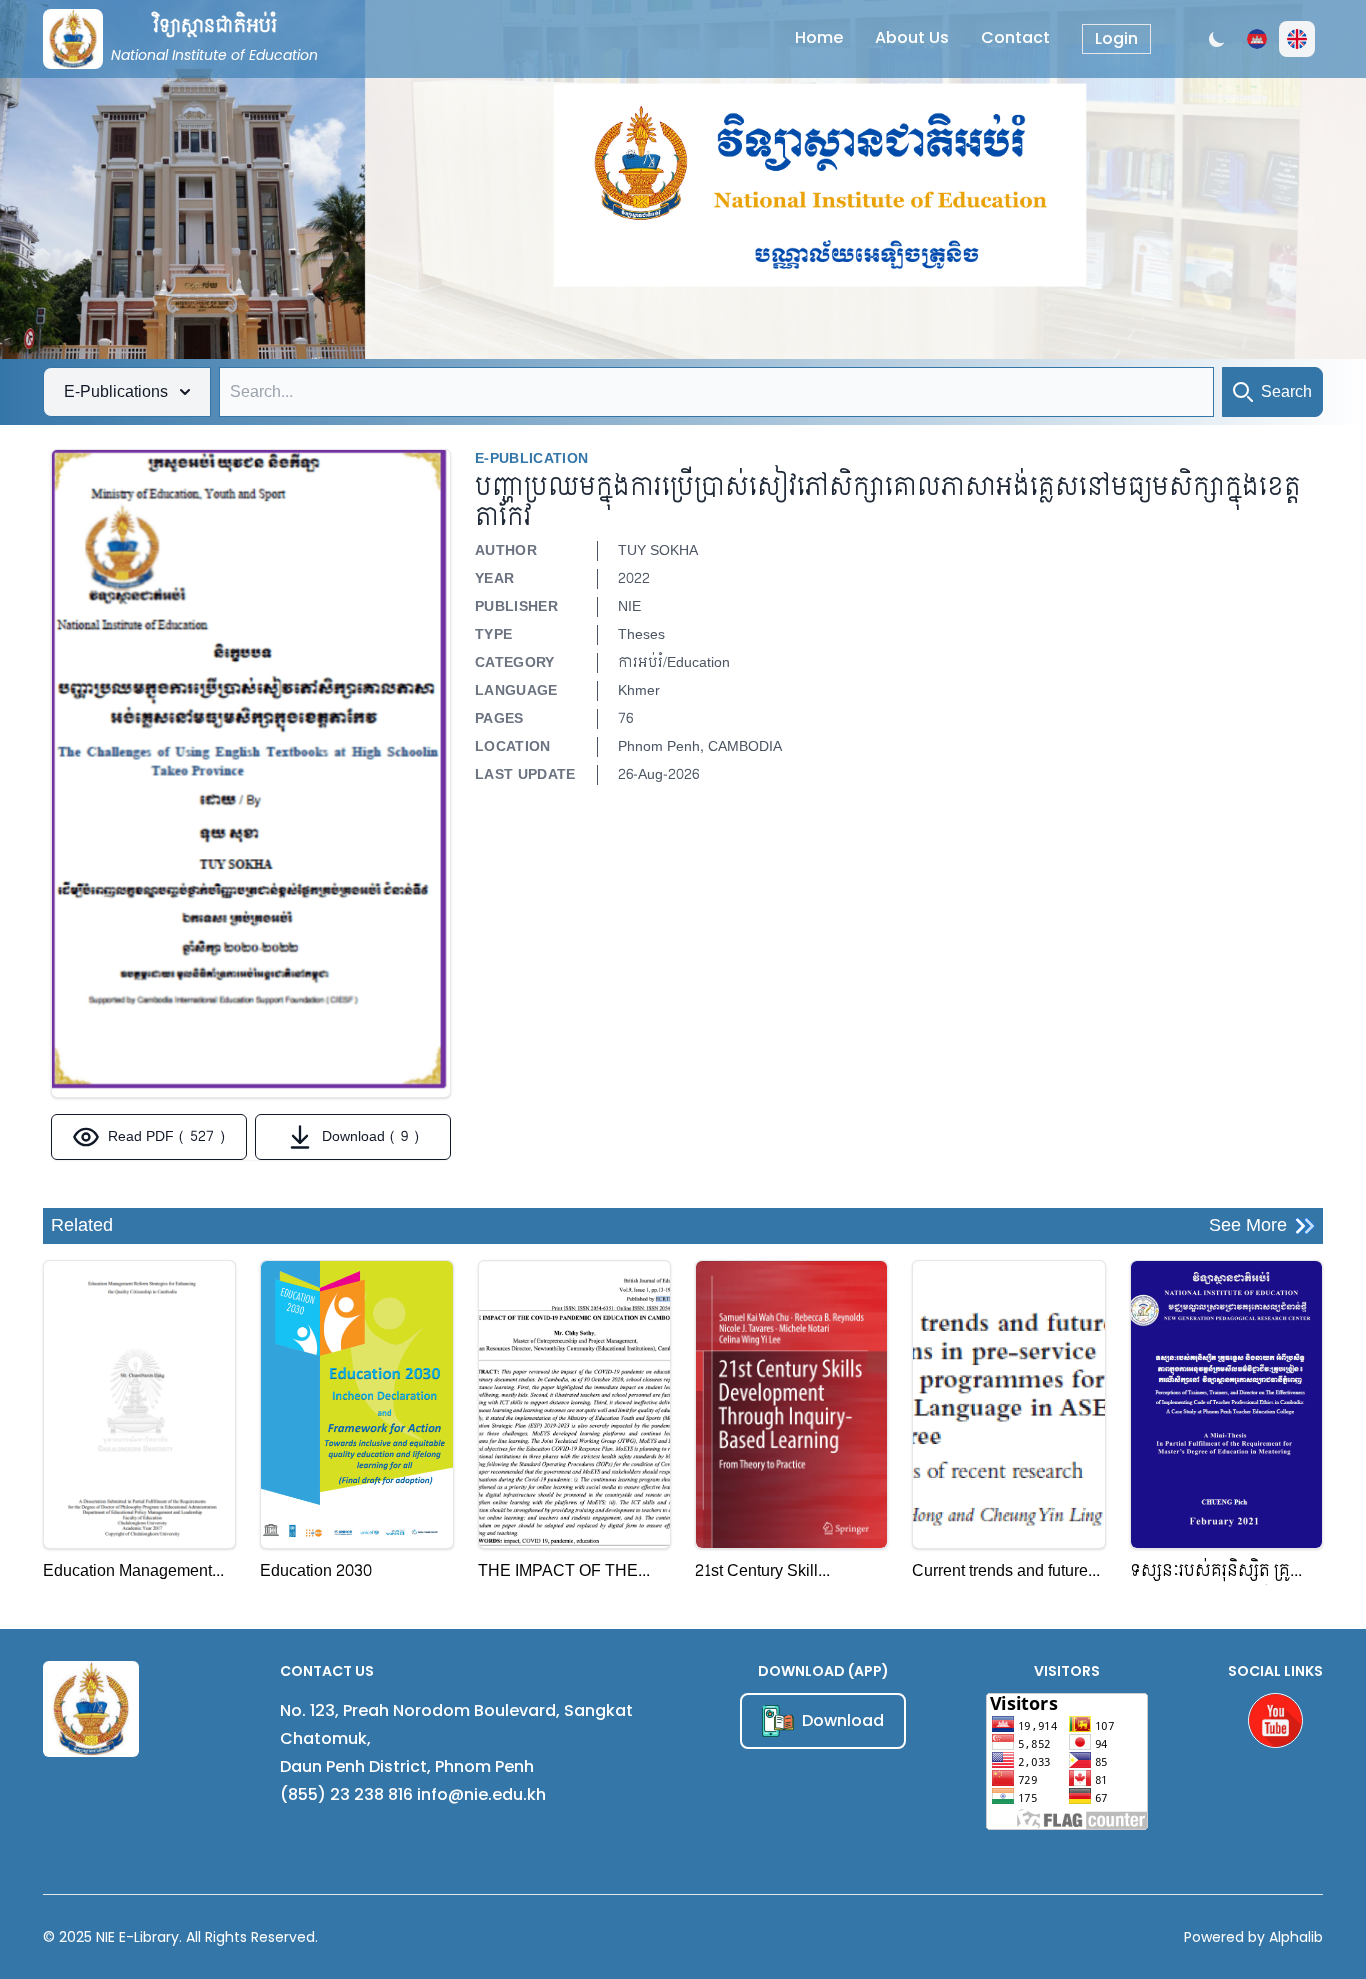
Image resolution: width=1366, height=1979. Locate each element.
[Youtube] (1275, 1720)
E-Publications (116, 391)
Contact (1015, 37)
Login (1116, 38)
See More (1248, 1226)
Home (819, 37)
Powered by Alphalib (1253, 1937)
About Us (912, 37)
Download (843, 1720)
